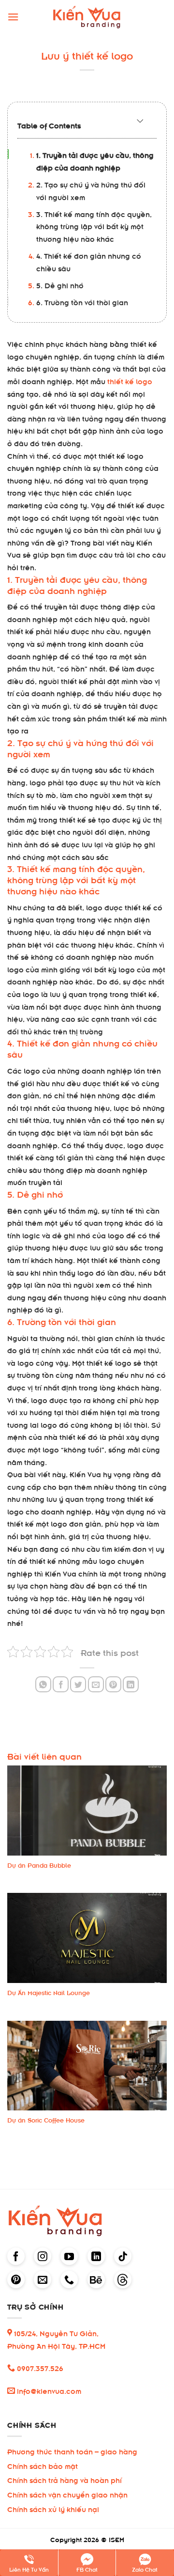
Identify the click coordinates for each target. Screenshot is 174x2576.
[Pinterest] (16, 2279)
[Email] (43, 2279)
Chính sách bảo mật (43, 2465)
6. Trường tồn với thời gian (82, 302)
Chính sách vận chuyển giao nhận (67, 2494)
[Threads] (123, 2279)
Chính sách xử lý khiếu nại (53, 2508)
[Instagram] (43, 2256)
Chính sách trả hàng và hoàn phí (65, 2479)
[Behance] (96, 2279)
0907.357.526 (39, 2367)
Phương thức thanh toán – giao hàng (72, 2451)
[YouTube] (69, 2256)
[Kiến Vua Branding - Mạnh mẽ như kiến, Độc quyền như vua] (87, 17)
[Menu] (13, 17)
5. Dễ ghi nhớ (60, 285)
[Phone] (69, 2279)
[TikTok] (123, 2256)
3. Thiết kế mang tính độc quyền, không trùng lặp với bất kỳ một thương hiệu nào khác (94, 226)
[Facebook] (16, 2256)
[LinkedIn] (96, 2256)
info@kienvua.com (48, 2390)
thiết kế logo (130, 381)
